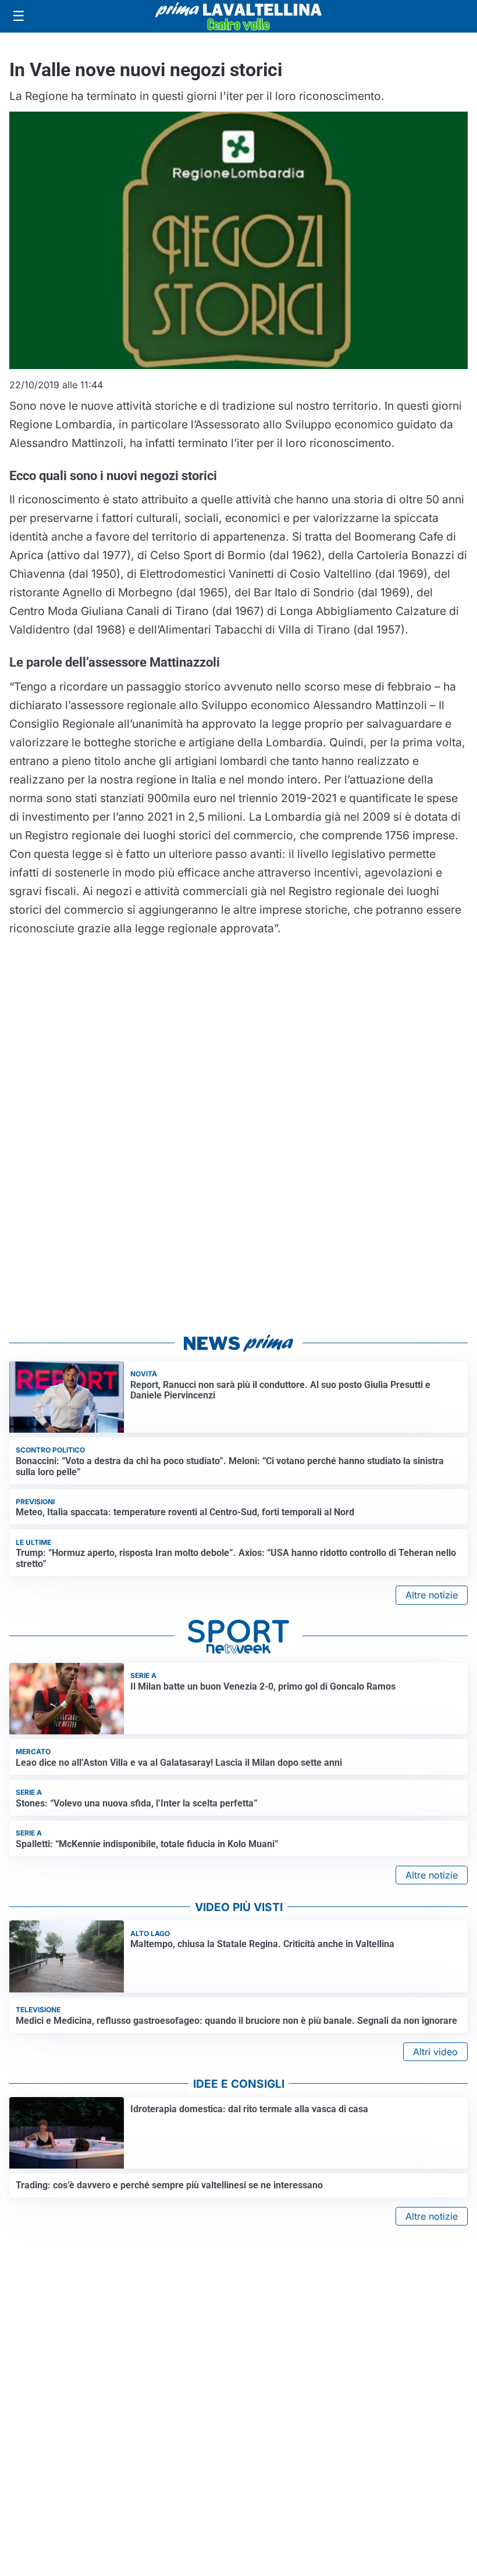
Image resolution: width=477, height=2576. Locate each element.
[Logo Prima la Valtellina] (238, 16)
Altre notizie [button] (432, 1595)
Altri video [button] (435, 2052)
